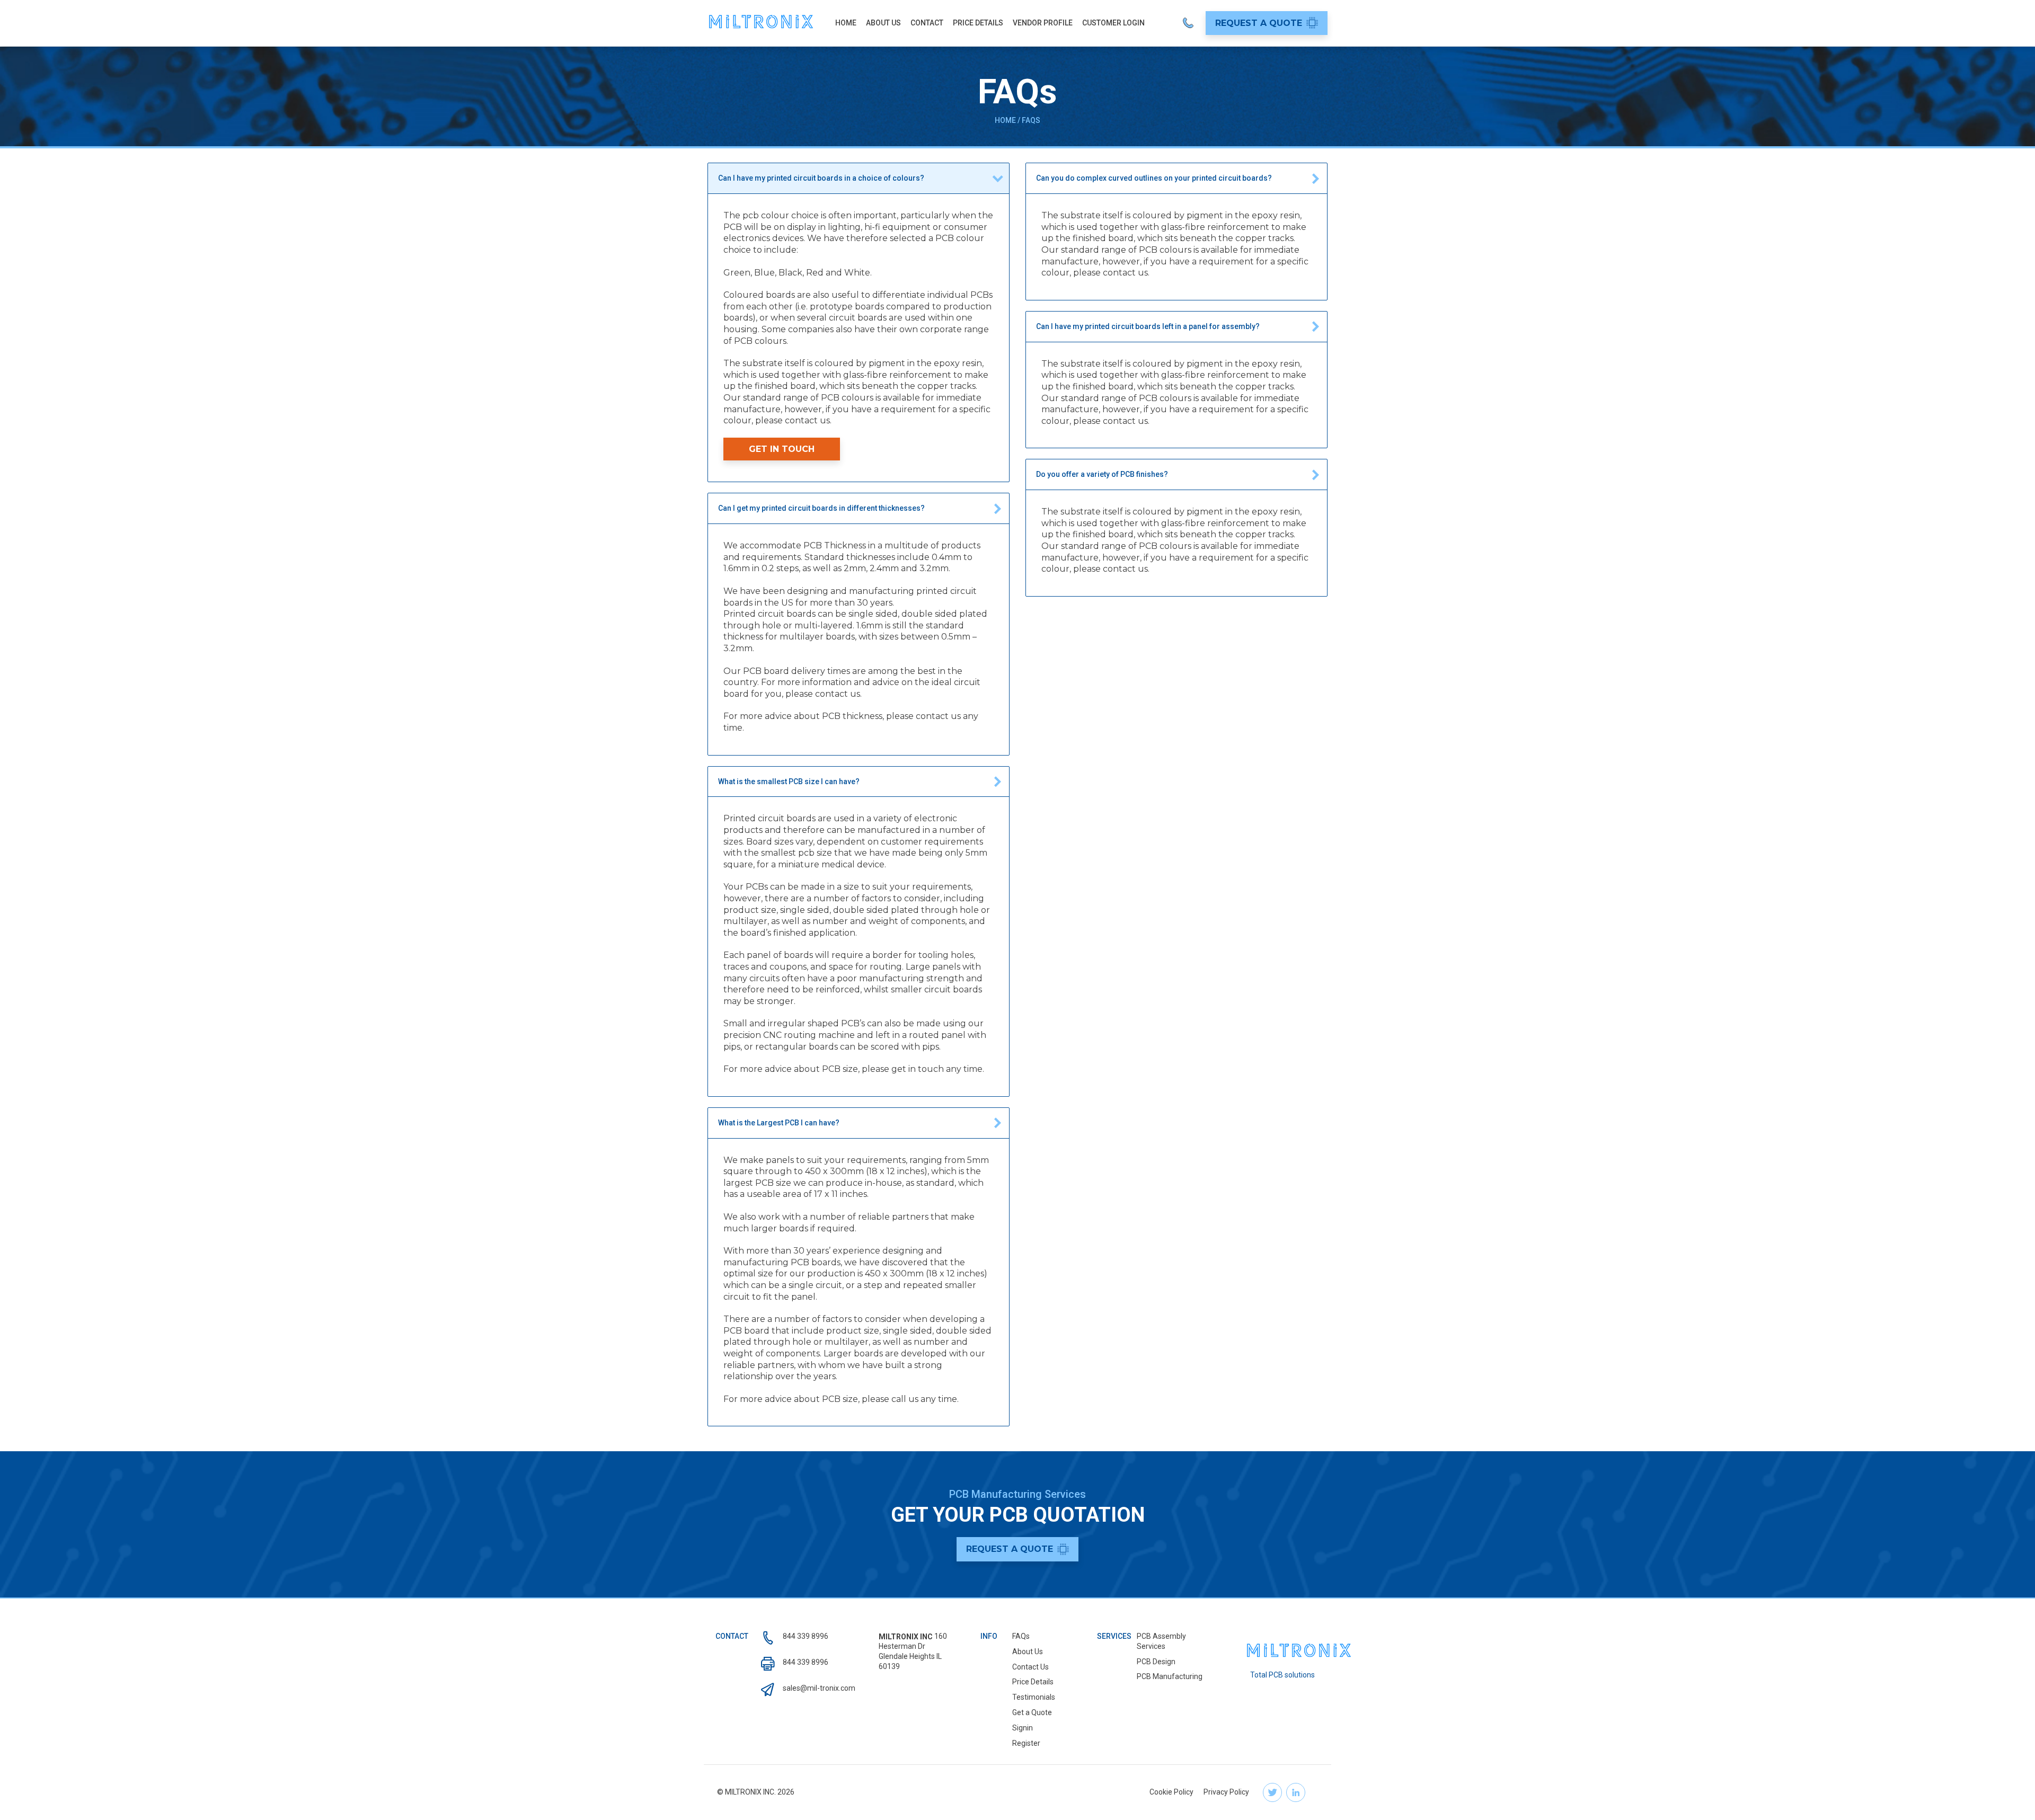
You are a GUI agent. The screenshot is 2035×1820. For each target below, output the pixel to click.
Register (1026, 1743)
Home (846, 23)
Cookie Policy (1171, 1792)
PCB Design (1156, 1662)
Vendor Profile (1043, 23)
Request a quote (1259, 23)
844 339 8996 (806, 1636)
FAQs (1021, 1636)
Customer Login (1113, 23)
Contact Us (1030, 1667)
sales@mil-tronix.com (819, 1688)
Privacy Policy (1226, 1792)
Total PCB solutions (1282, 1675)
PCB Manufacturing (1170, 1676)
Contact (927, 23)
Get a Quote (1032, 1712)
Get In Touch (782, 449)
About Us (883, 23)
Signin (1023, 1728)
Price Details (978, 23)
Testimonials (1034, 1697)
